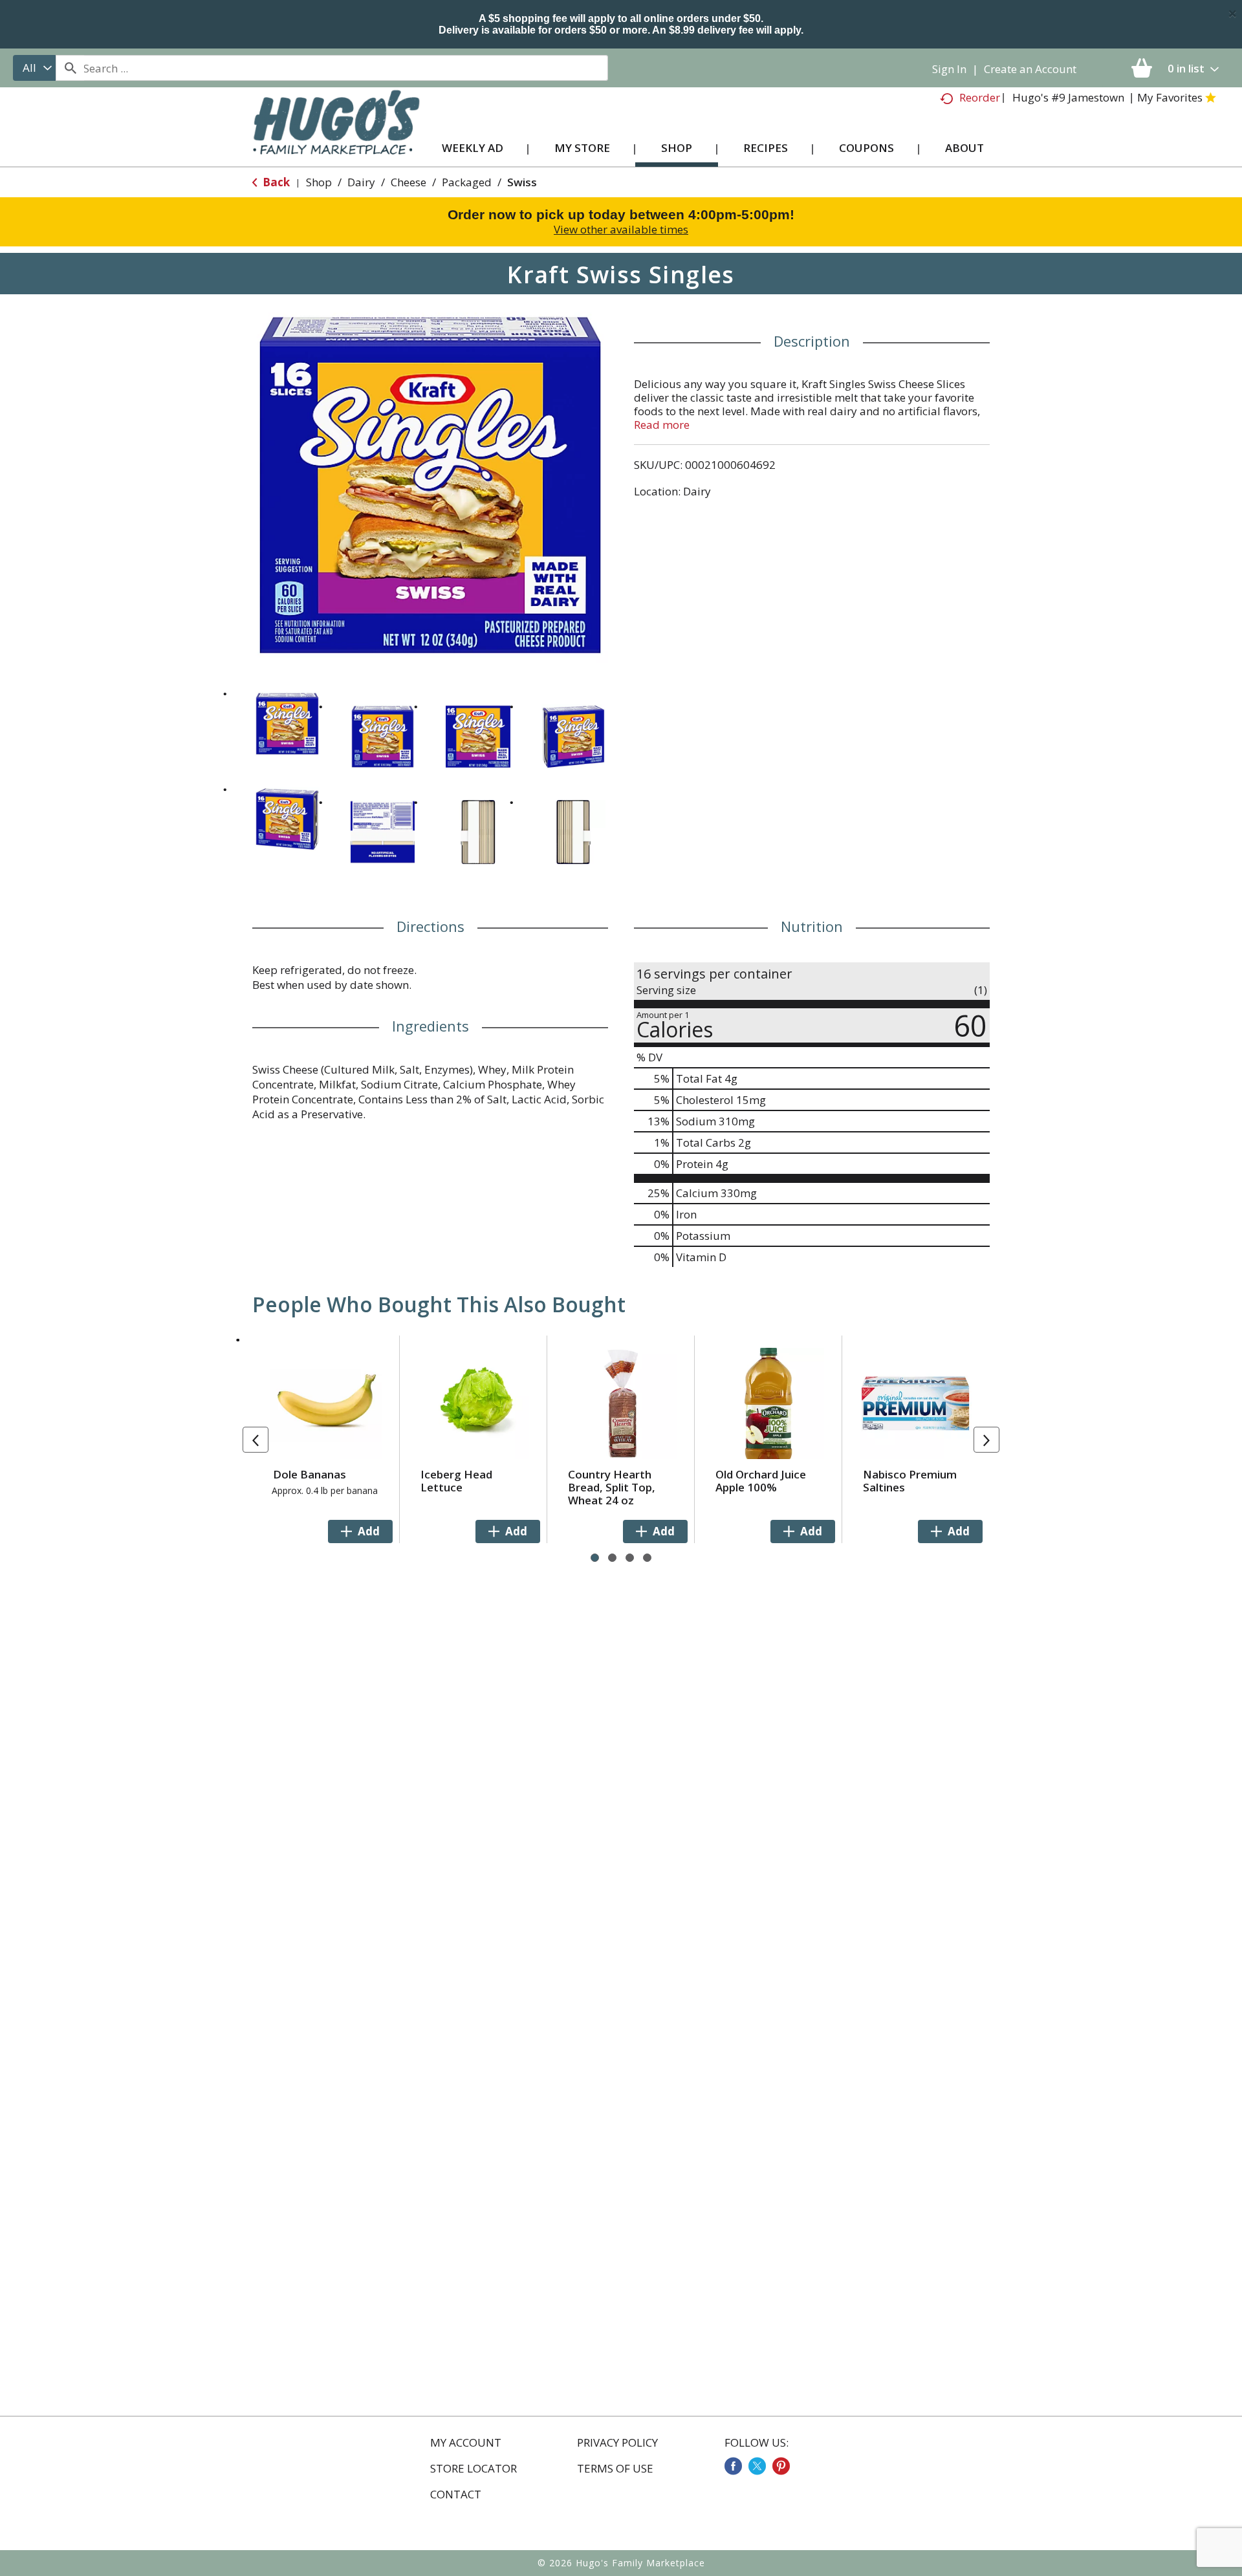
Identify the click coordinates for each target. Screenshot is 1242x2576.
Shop (319, 182)
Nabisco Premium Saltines (910, 1481)
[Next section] (986, 1440)
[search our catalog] (70, 68)
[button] (287, 724)
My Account (466, 2443)
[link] (733, 2466)
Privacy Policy (617, 2443)
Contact (456, 2495)
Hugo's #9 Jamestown (1068, 97)
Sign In (949, 69)
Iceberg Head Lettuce (456, 1481)
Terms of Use (615, 2469)
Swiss (522, 182)
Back (275, 182)
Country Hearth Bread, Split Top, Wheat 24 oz (612, 1487)
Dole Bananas (310, 1474)
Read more (662, 425)
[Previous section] (256, 1440)
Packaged (467, 182)
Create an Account (1030, 69)
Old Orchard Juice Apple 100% (761, 1481)
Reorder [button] (980, 97)
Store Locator (474, 2469)
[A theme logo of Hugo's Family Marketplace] (336, 135)
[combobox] (34, 68)
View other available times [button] (621, 229)
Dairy (361, 182)
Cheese (409, 182)
